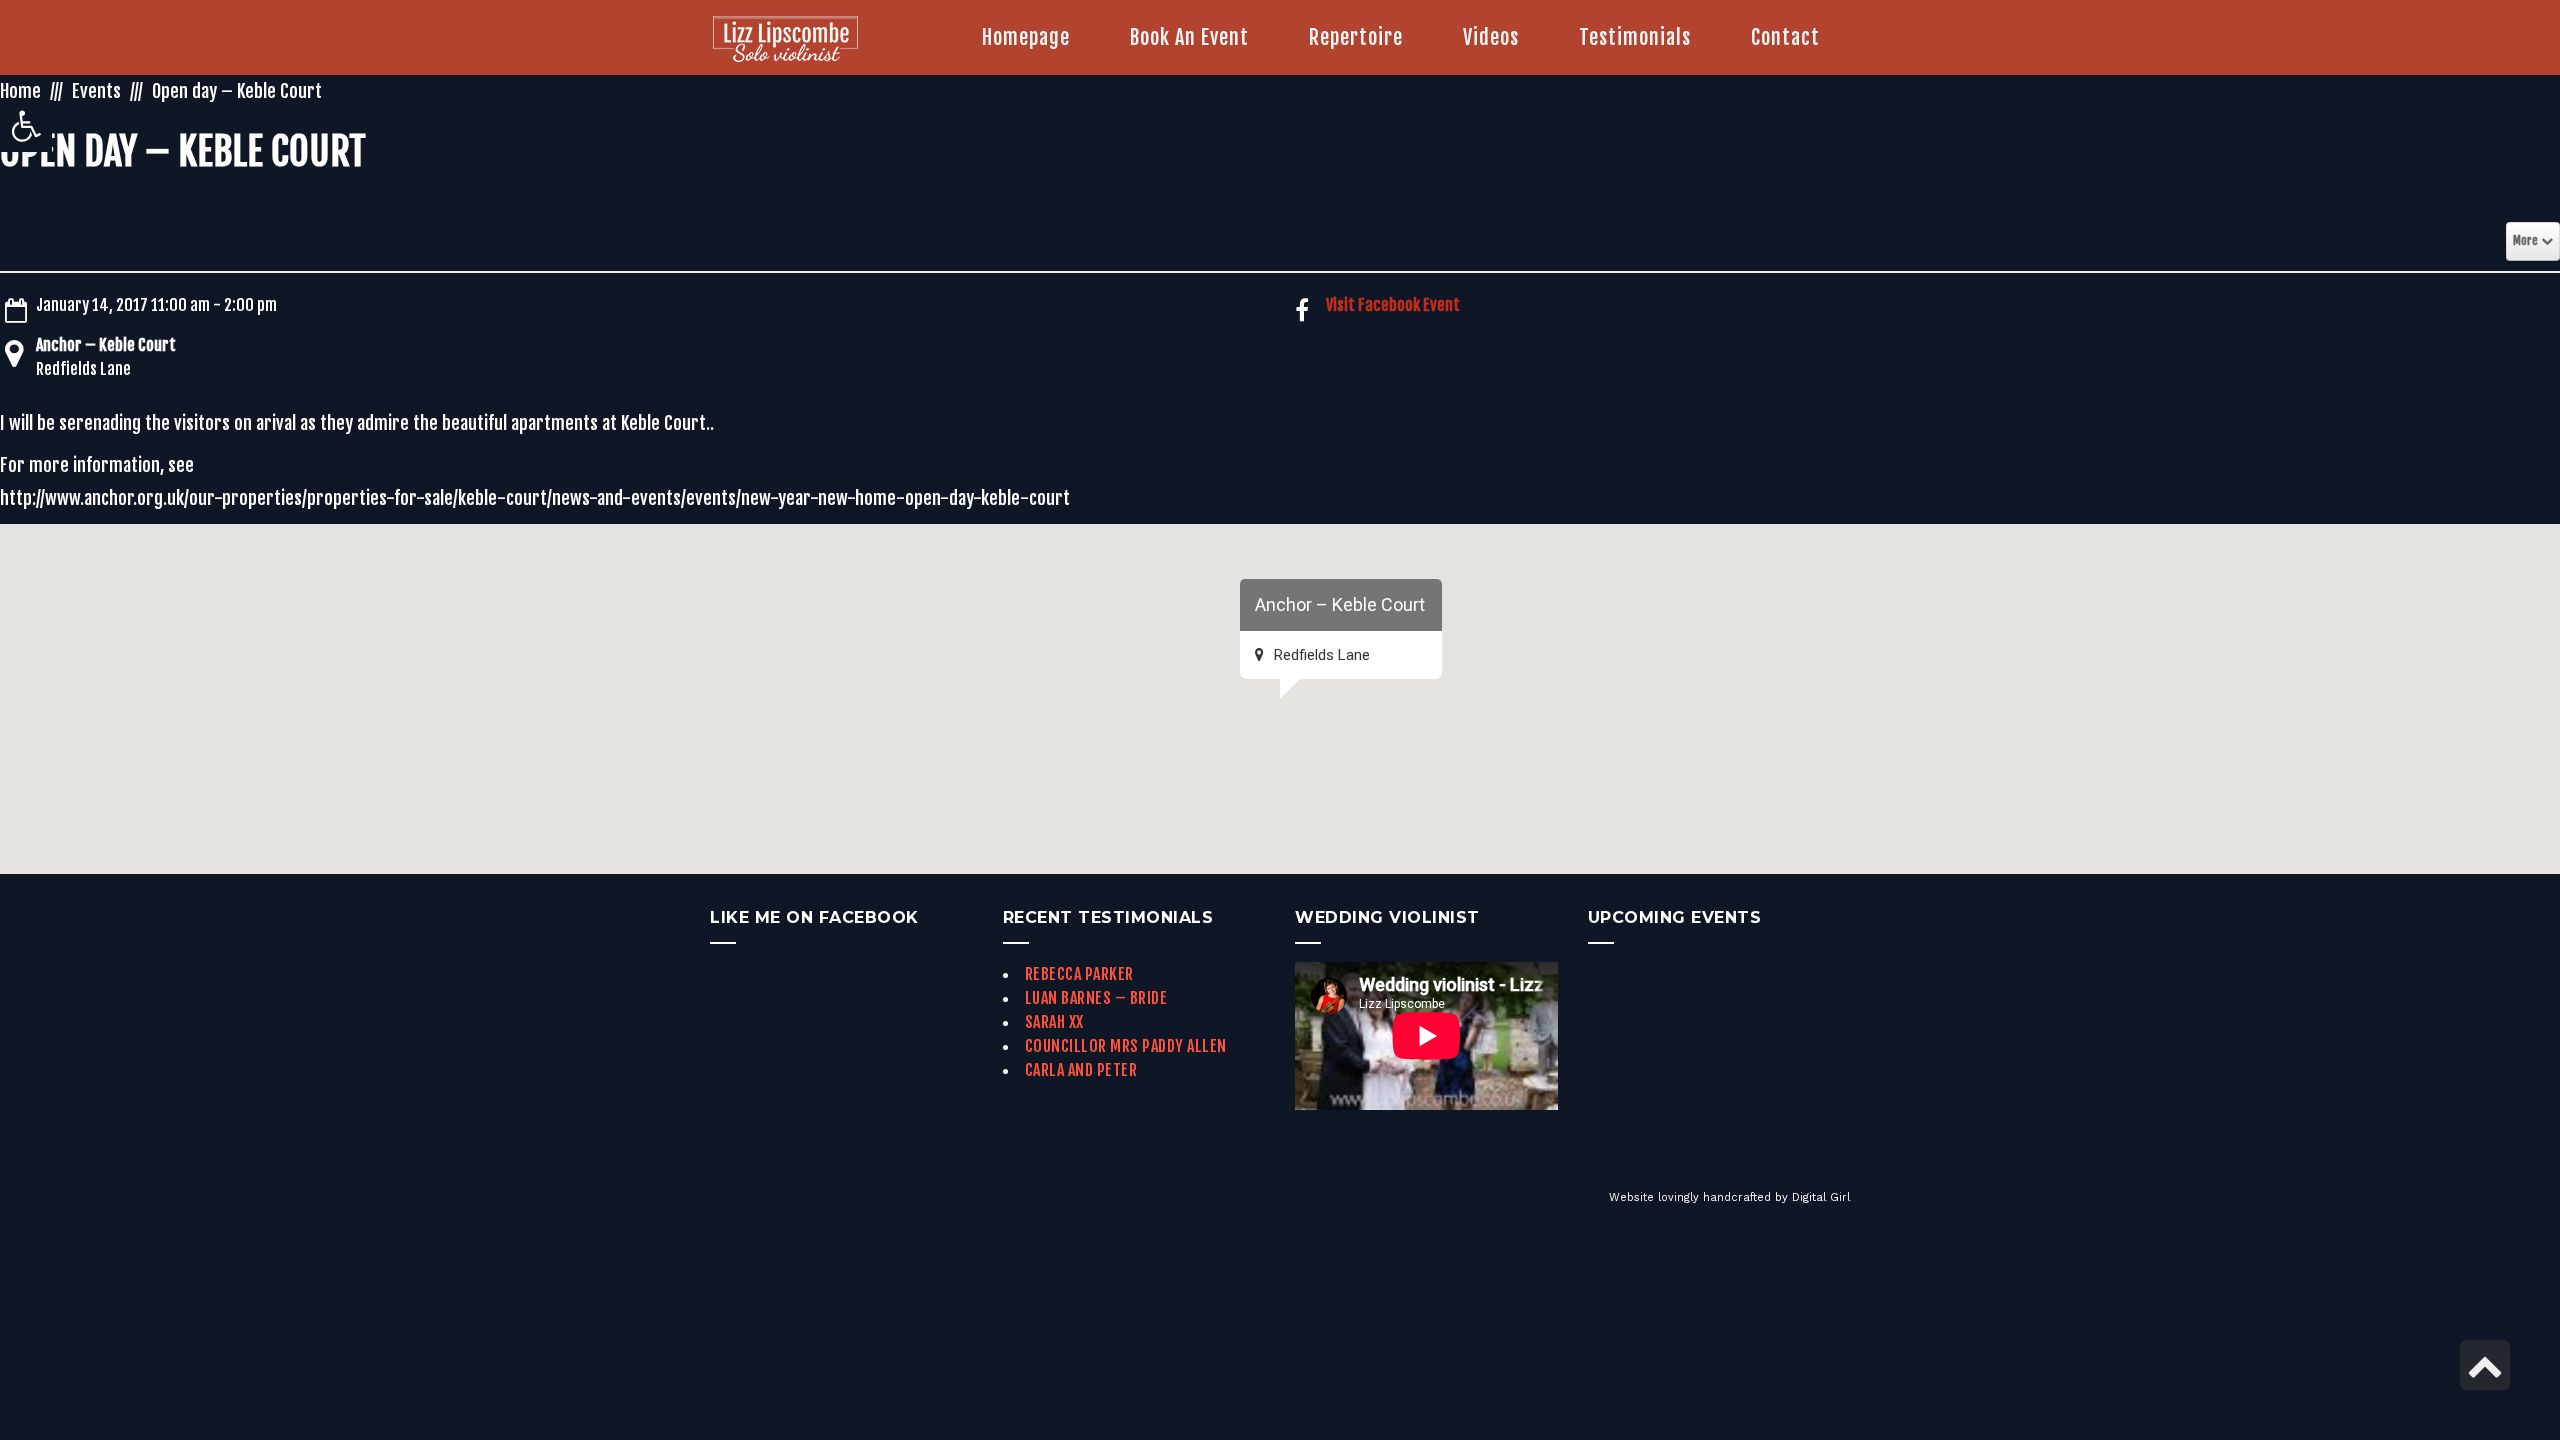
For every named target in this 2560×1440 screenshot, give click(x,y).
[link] (26, 126)
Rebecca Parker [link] (1079, 974)
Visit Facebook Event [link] (1393, 305)
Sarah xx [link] (1054, 1022)
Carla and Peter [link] (1081, 1070)
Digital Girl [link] (1821, 1197)
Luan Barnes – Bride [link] (1096, 998)
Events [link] (96, 91)
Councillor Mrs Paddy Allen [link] (1126, 1046)
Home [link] (20, 91)
